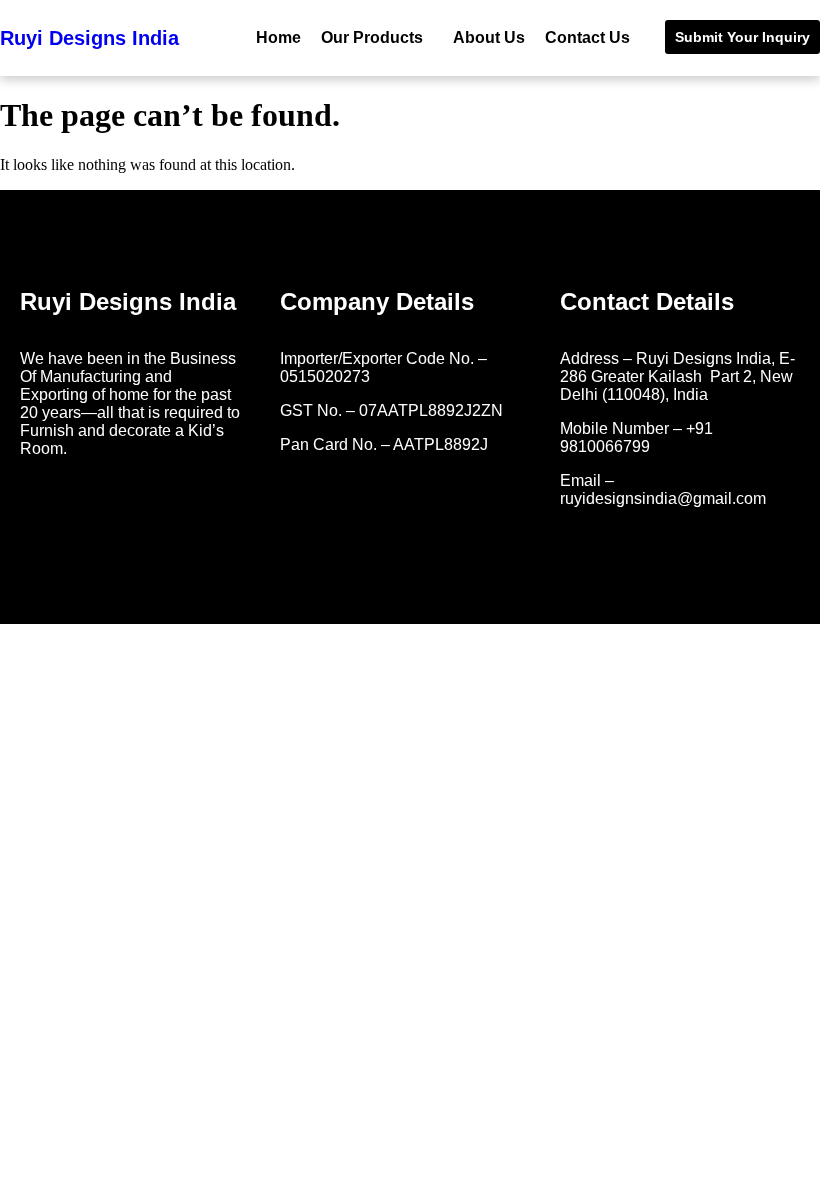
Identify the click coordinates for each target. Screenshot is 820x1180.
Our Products (372, 37)
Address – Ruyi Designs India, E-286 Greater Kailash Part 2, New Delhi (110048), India (677, 376)
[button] (377, 38)
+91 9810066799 (636, 437)
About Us (489, 37)
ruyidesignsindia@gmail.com (663, 498)
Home (278, 37)
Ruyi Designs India (89, 38)
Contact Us (587, 37)
